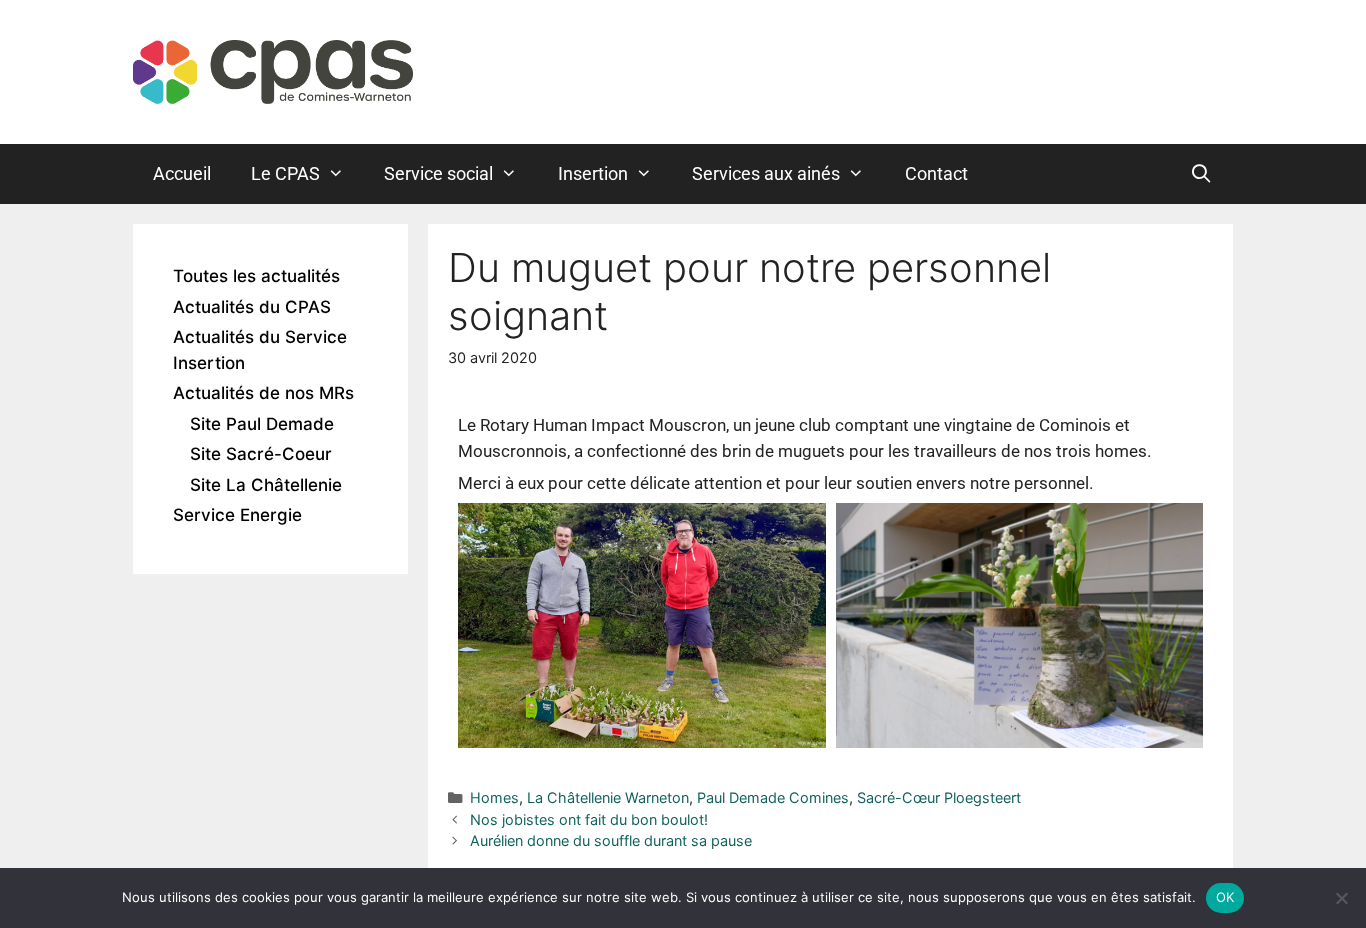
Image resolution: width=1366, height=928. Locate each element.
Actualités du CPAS (252, 307)
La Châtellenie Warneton (608, 797)
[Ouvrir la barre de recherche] (1201, 174)
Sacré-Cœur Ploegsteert (939, 797)
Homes (494, 797)
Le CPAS (285, 173)
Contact (936, 173)
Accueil (182, 173)
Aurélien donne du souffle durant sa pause (611, 840)
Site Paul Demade (262, 424)
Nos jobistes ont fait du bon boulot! (589, 819)
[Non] (1341, 898)
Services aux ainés (766, 173)
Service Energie (237, 515)
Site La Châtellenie (266, 485)
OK (1225, 897)
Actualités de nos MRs (263, 393)
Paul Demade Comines (773, 797)
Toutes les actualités (256, 276)
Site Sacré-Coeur (261, 454)
